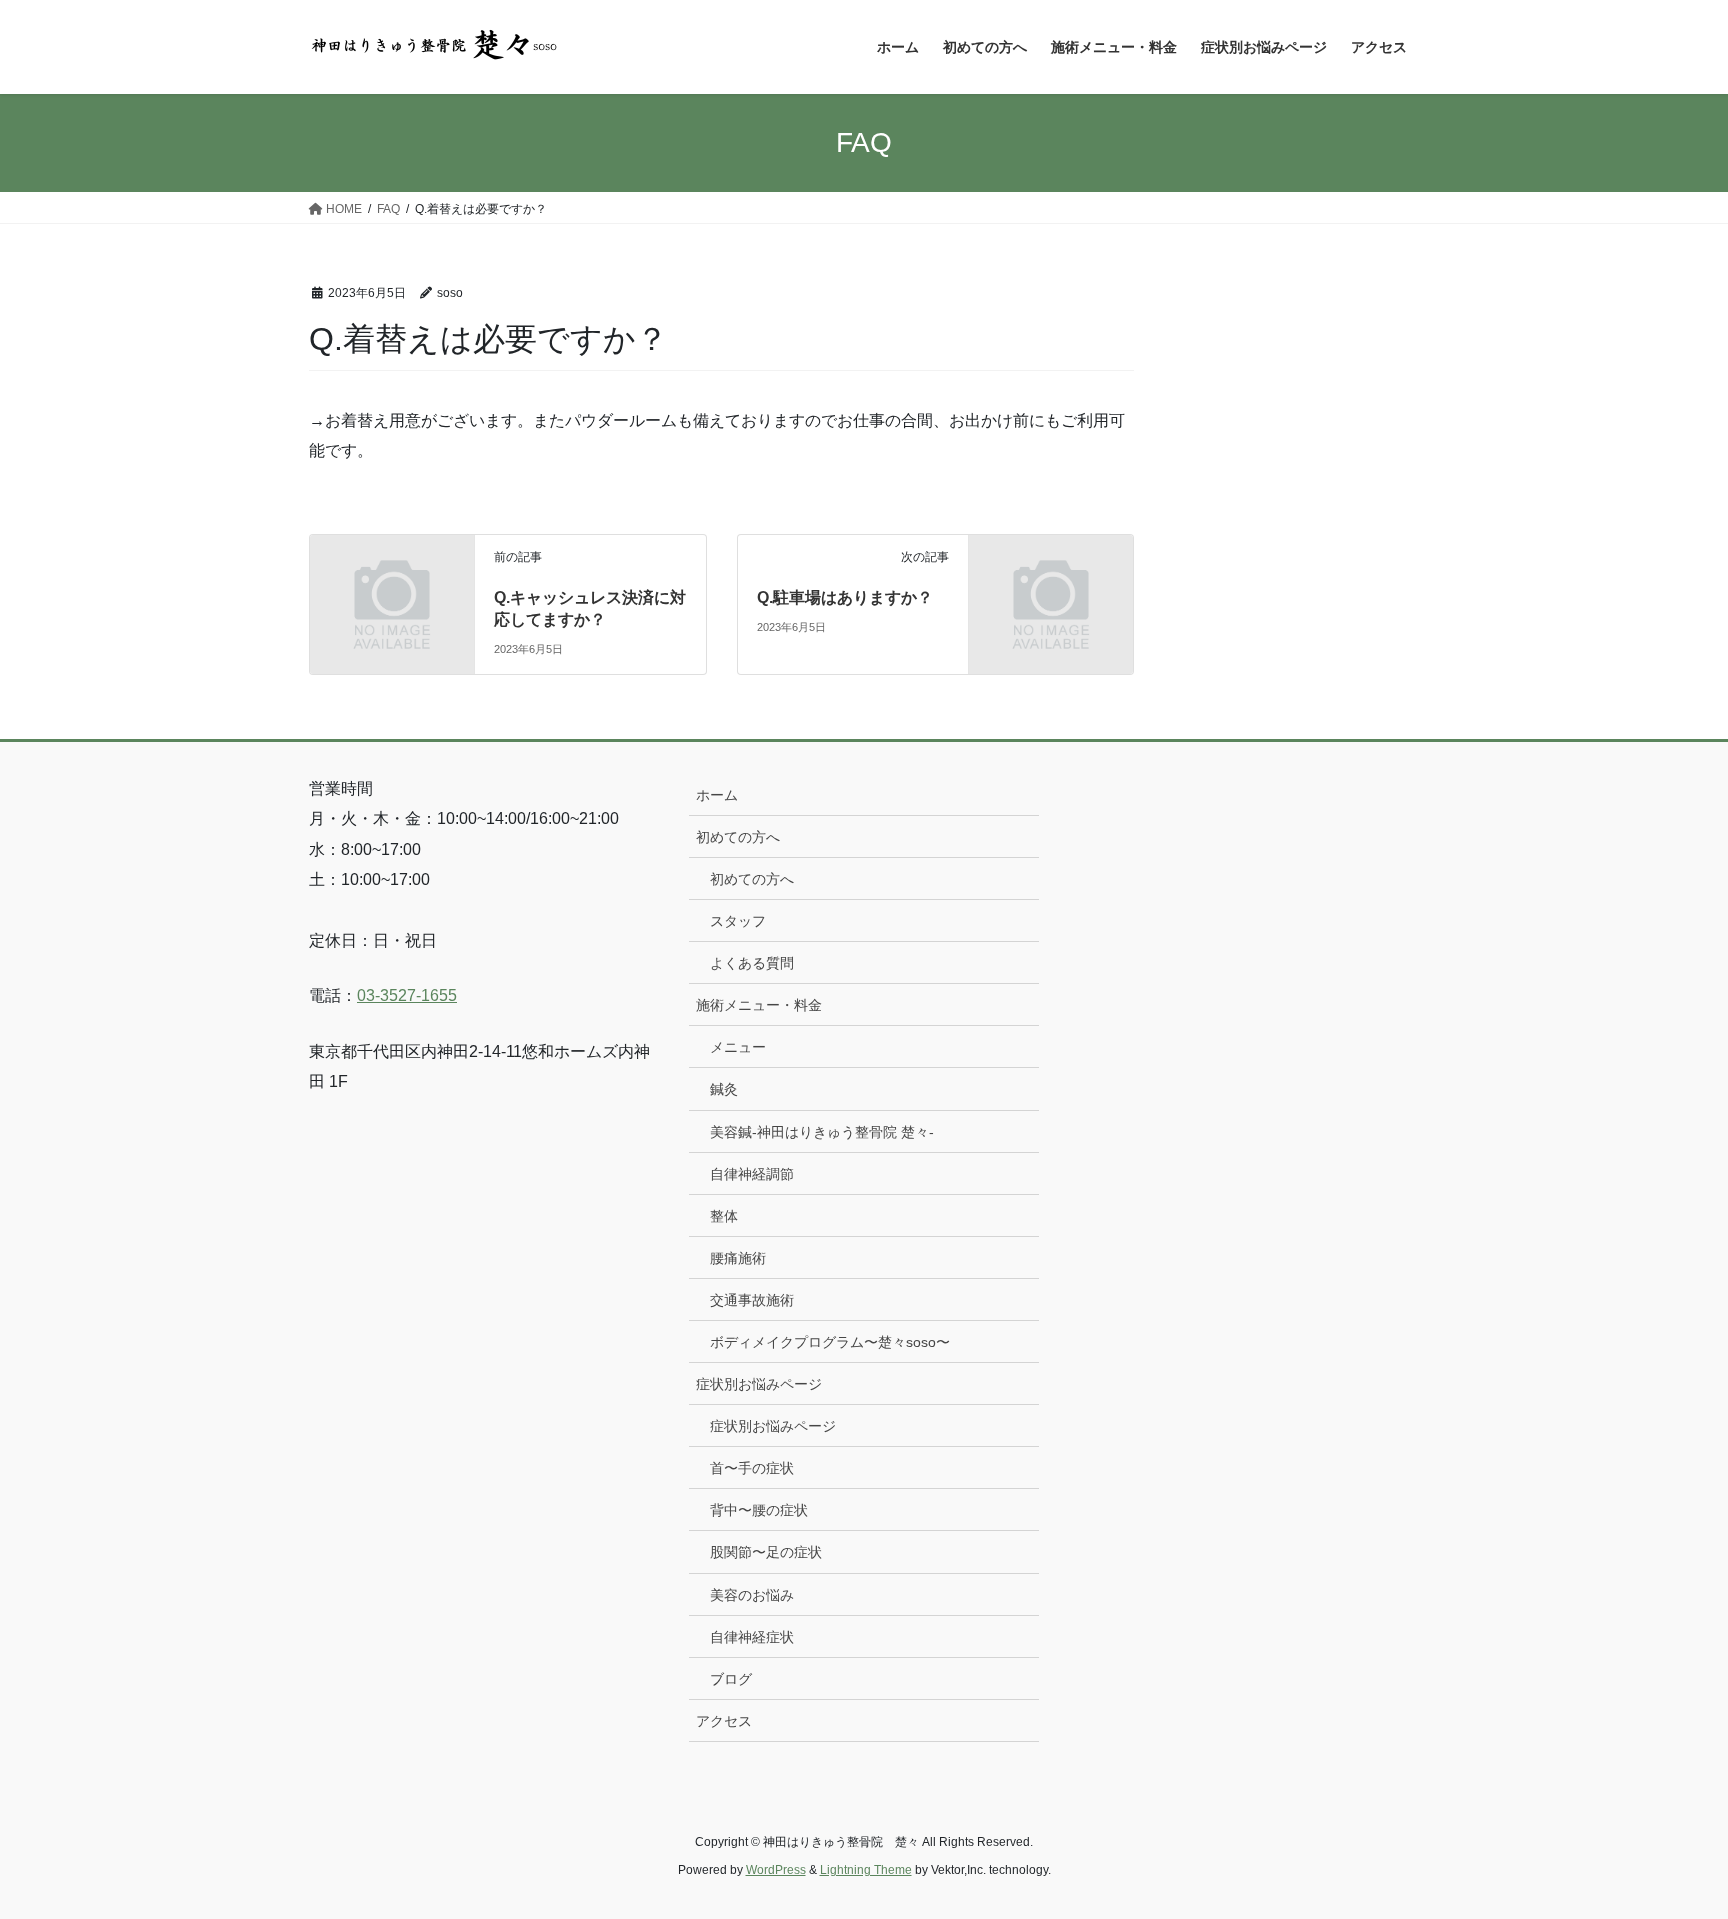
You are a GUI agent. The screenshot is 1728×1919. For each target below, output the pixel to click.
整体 (724, 1216)
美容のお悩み (752, 1595)
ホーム (717, 795)
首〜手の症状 (752, 1468)
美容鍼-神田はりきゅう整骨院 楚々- (822, 1132)
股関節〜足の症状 (766, 1552)
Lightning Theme (866, 1870)
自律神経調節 (752, 1174)
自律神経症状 (752, 1637)
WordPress (776, 1870)
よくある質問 (752, 963)
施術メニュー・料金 (759, 1005)
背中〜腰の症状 (759, 1510)
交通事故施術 (752, 1300)
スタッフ (738, 921)
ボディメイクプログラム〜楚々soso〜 (830, 1342)
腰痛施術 (738, 1258)
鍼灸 (724, 1089)
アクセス (724, 1721)
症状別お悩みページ (759, 1384)
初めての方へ (738, 837)
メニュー (738, 1047)
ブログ (731, 1679)
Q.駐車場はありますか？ (845, 597)
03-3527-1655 (407, 995)
